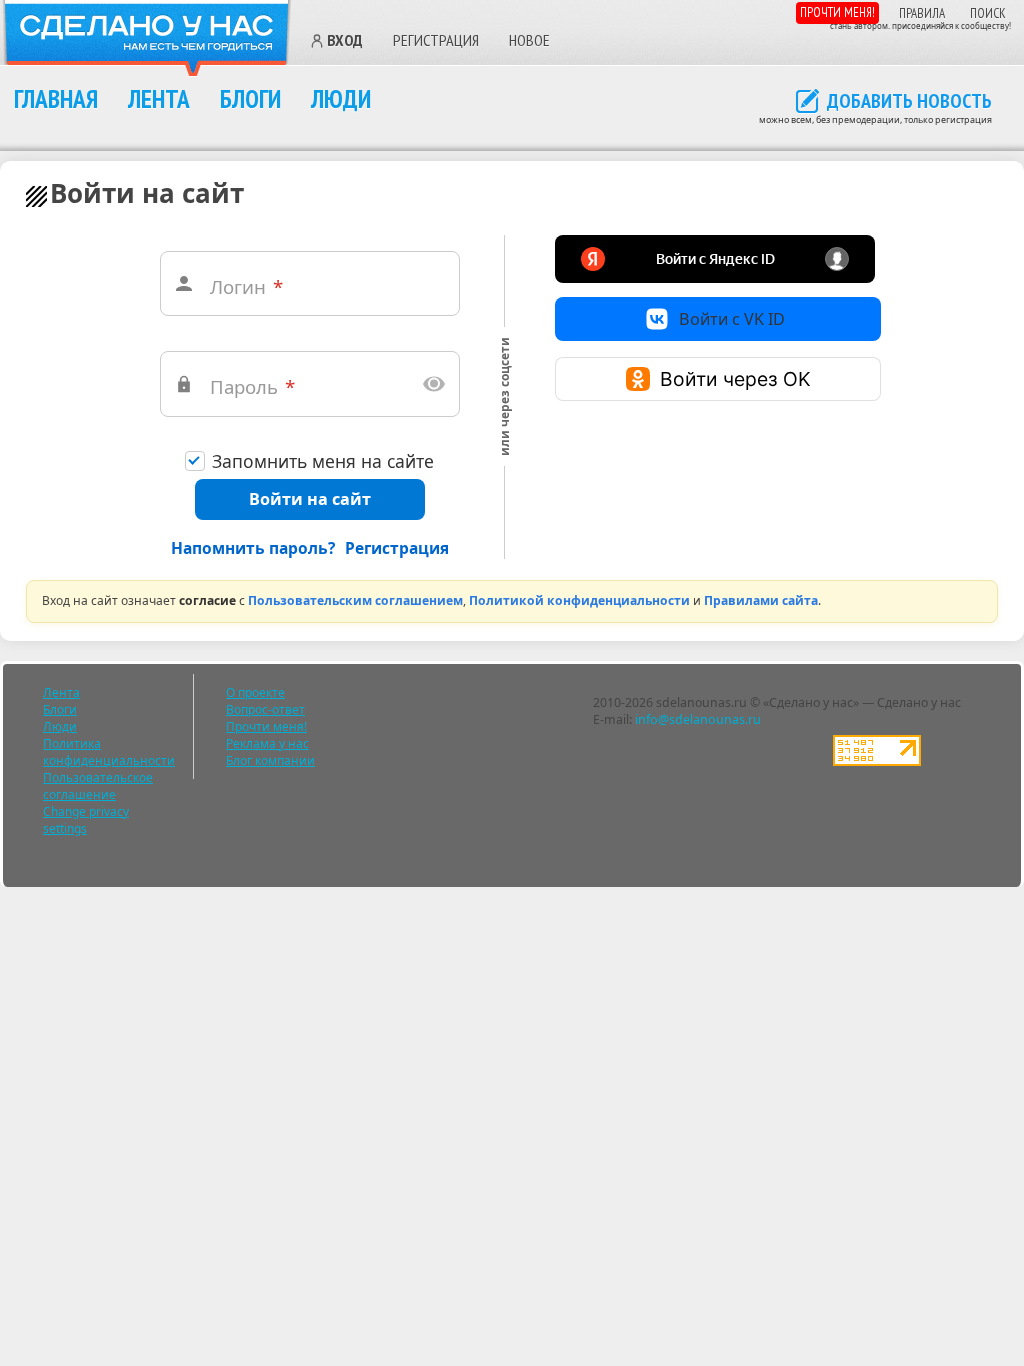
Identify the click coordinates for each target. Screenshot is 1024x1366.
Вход (345, 41)
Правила (922, 13)
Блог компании (270, 760)
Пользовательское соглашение (98, 786)
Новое (529, 40)
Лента (159, 98)
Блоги (250, 98)
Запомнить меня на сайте (323, 461)
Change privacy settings (86, 820)
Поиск (988, 13)
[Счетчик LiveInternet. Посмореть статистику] (877, 761)
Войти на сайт (310, 499)
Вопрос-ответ (265, 709)
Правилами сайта (761, 600)
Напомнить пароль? (253, 548)
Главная (56, 98)
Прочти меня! (837, 12)
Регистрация (436, 40)
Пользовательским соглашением (355, 600)
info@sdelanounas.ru (698, 719)
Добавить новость (909, 102)
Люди (341, 98)
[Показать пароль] (434, 384)
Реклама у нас (267, 743)
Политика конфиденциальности (109, 752)
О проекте (255, 692)
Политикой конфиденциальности (579, 600)
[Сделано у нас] (147, 38)
